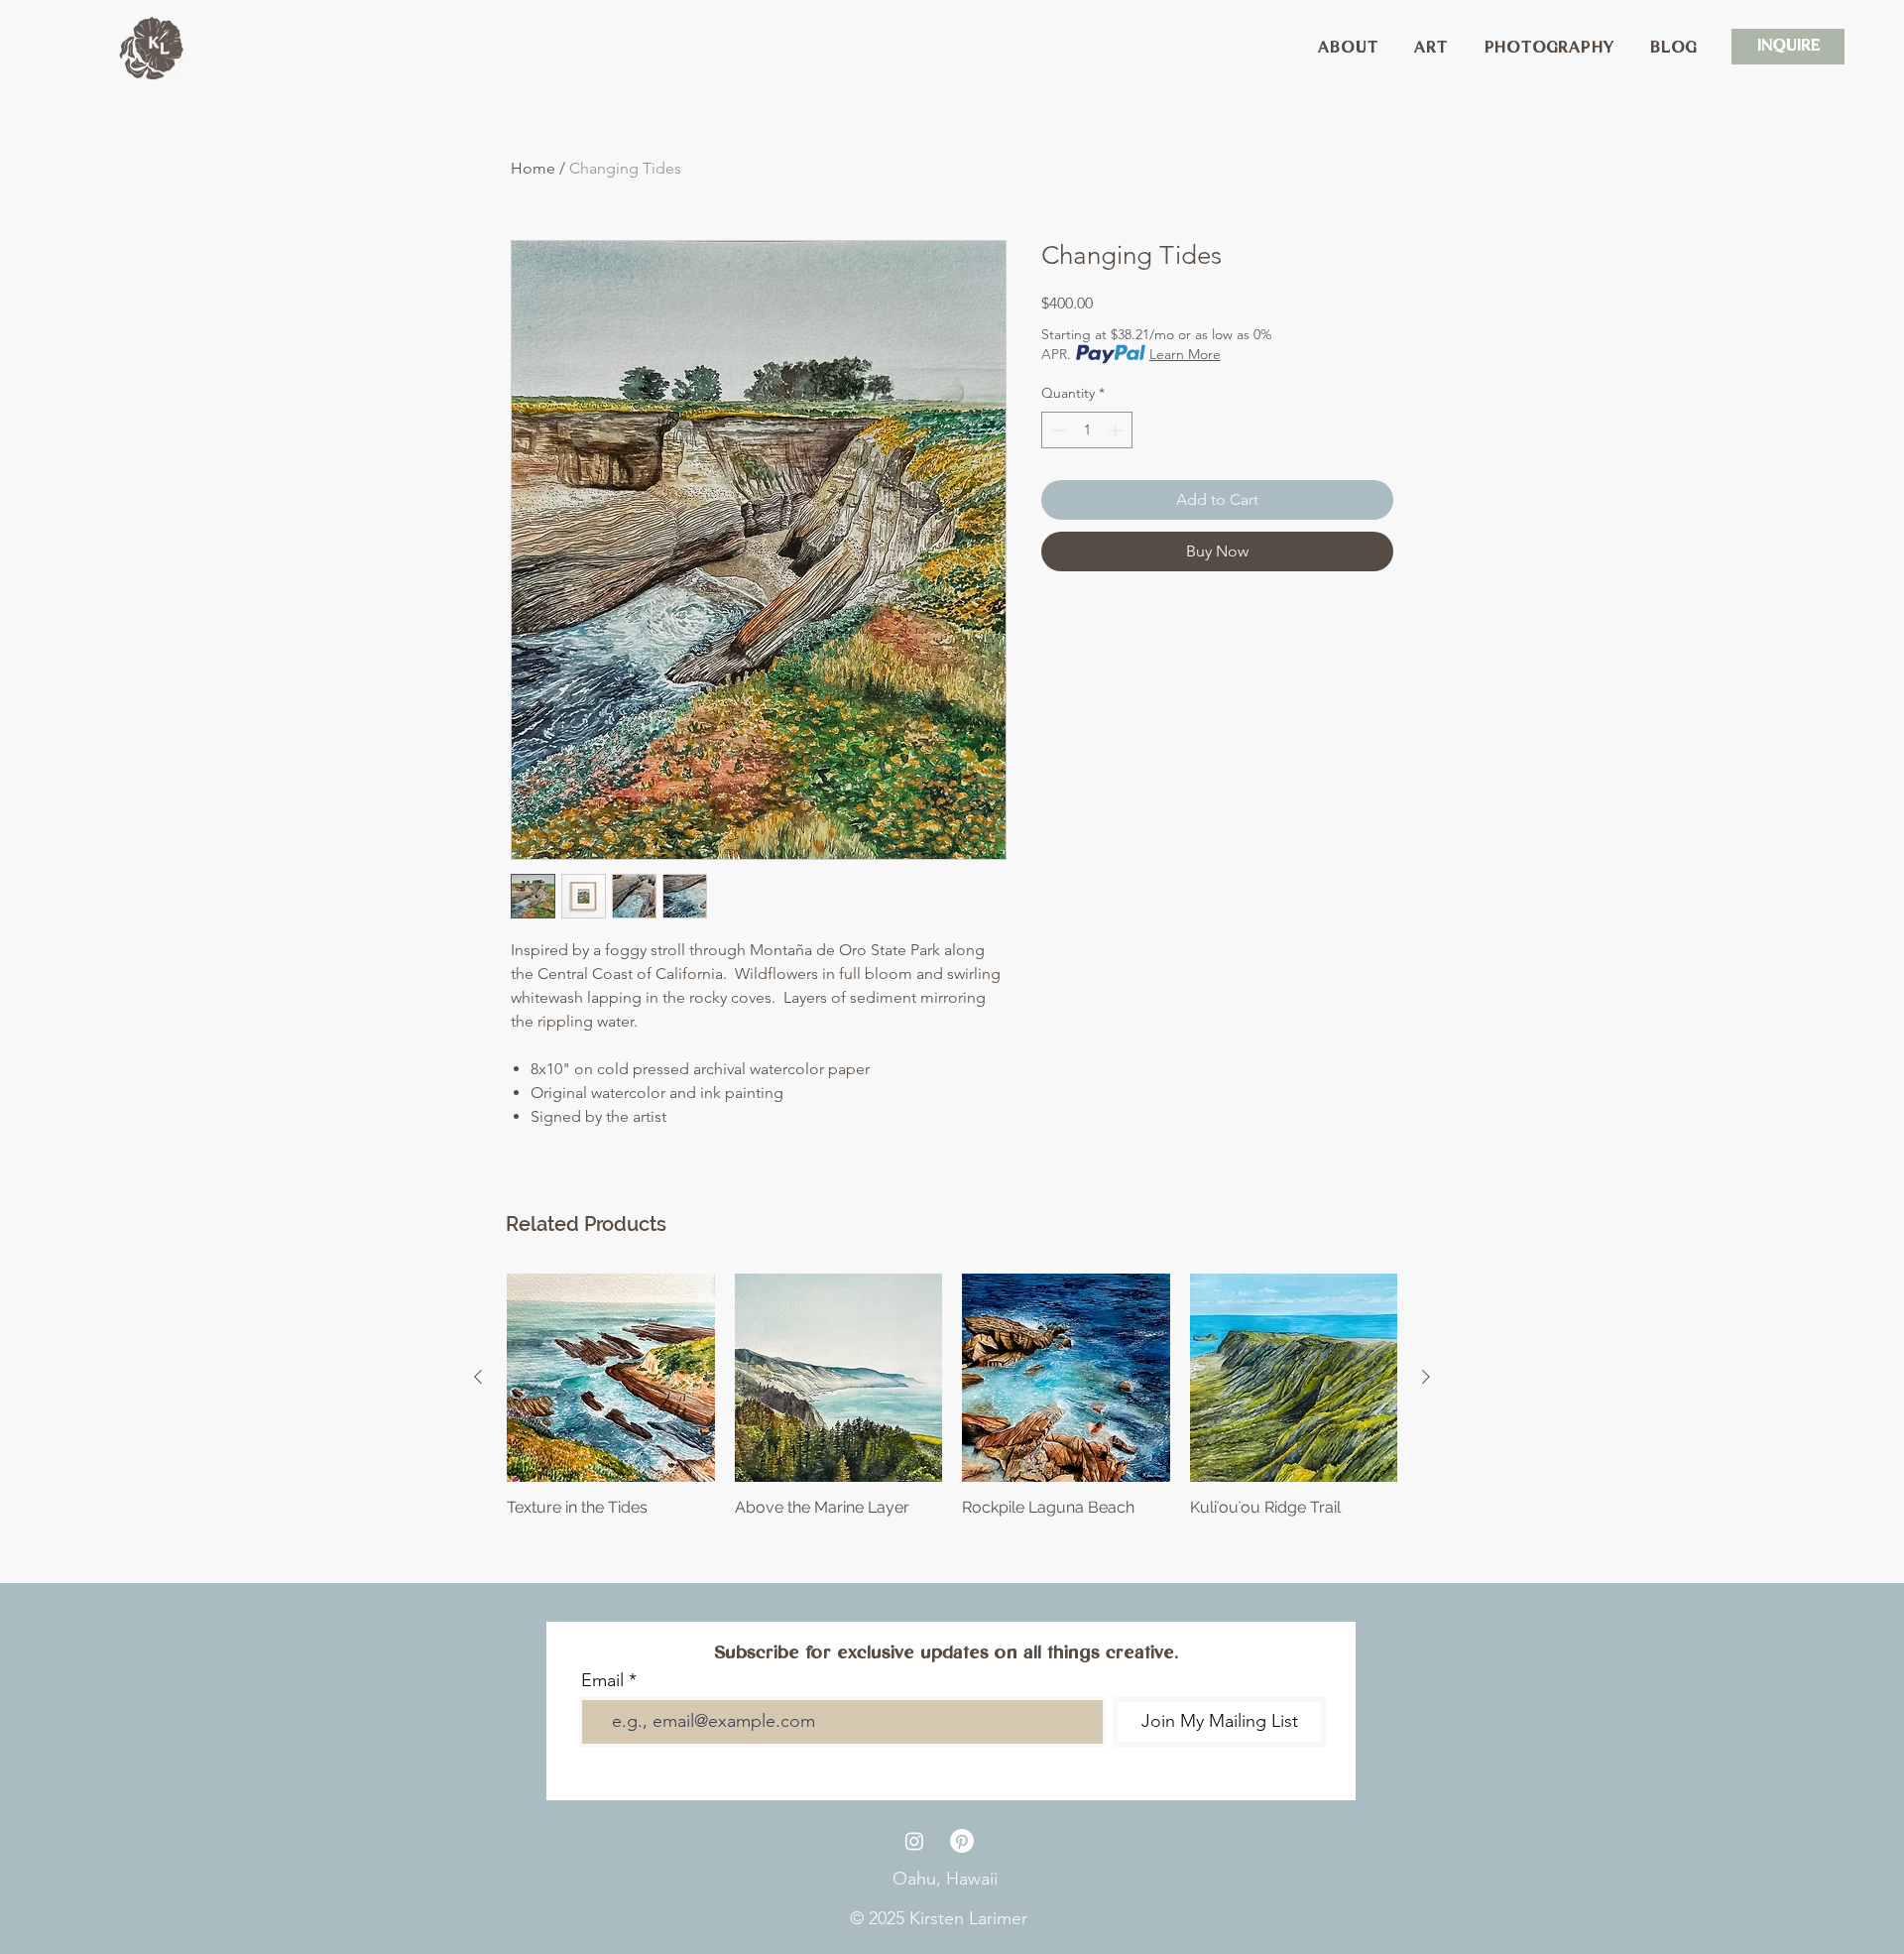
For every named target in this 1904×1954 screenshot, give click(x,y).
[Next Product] (1426, 1377)
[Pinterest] (962, 1841)
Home (533, 168)
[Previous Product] (478, 1377)
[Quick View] (611, 1378)
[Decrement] (1057, 430)
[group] (952, 1405)
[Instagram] (914, 1841)
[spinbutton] (1087, 430)
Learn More (1185, 354)
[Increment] (1117, 430)
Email (602, 1680)
